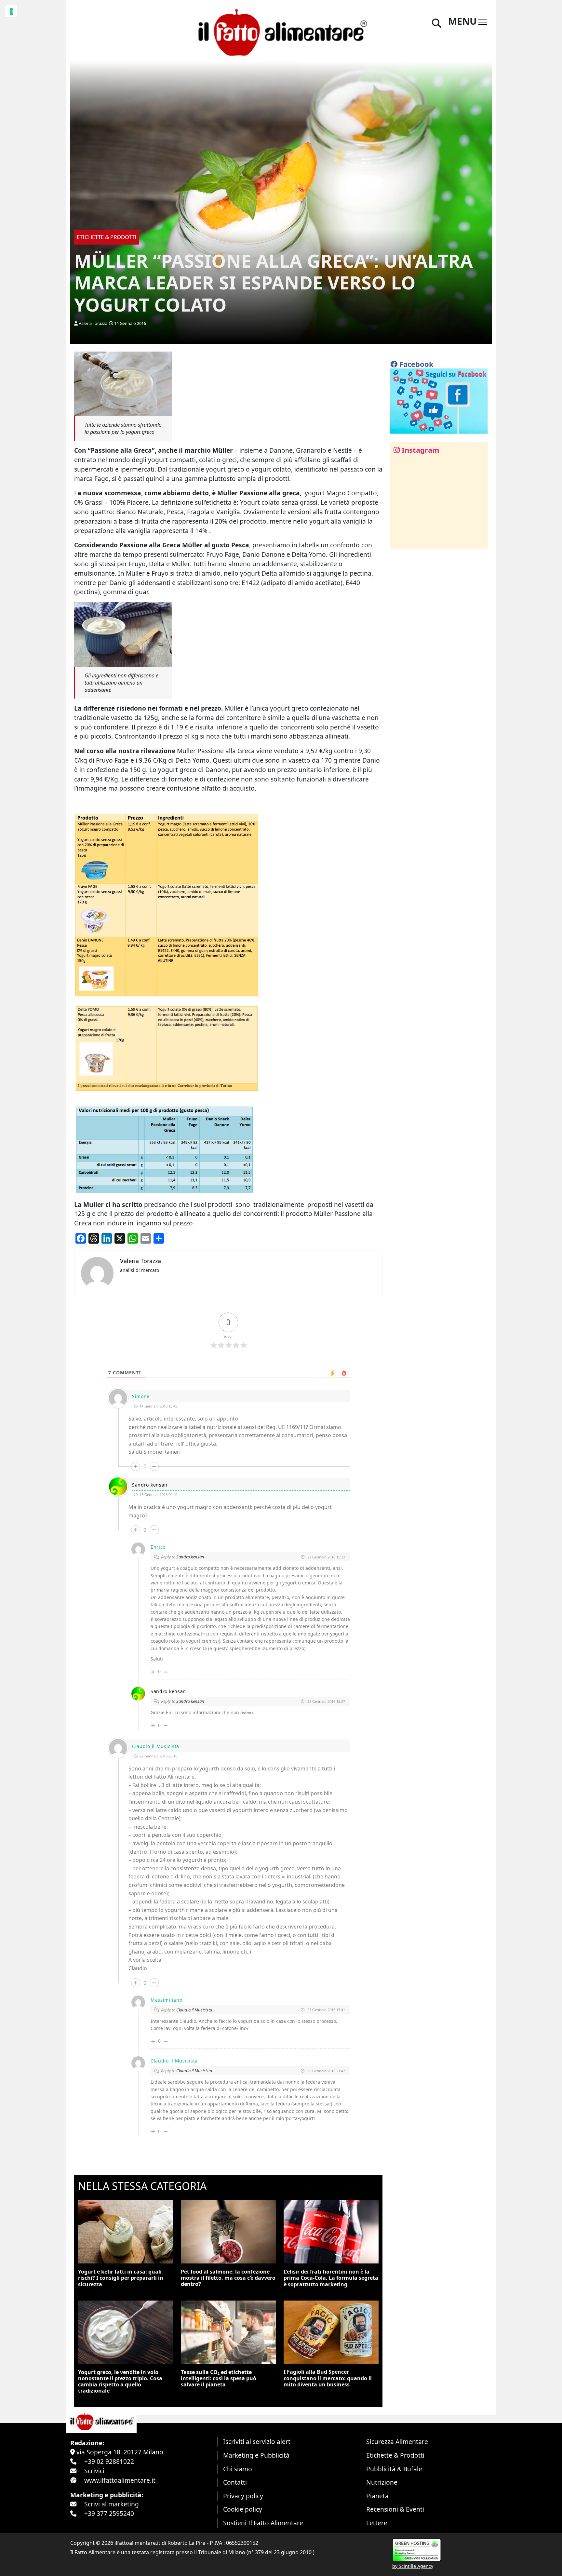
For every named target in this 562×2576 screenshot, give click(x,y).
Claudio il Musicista (194, 2010)
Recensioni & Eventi (395, 2509)
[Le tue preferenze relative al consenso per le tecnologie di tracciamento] (11, 11)
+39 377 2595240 (109, 2513)
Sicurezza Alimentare (397, 2442)
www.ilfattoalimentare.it (120, 2480)
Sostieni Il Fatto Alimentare (263, 2523)
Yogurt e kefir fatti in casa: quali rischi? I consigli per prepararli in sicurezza (121, 2278)
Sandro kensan (150, 1485)
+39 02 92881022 (109, 2461)
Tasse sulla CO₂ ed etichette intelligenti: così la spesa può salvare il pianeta (219, 2378)
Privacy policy (243, 2496)
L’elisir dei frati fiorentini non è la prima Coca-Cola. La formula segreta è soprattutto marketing (331, 2278)
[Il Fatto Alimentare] (281, 32)
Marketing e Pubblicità (256, 2455)
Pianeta (377, 2496)
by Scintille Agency (413, 2566)
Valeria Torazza (93, 323)
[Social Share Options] (400, 540)
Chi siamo (238, 2469)
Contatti (235, 2482)
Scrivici (94, 2471)
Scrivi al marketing (112, 2504)
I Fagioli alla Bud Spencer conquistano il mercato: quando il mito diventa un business (328, 2378)
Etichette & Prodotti (395, 2455)
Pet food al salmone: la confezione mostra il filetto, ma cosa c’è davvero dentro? (228, 2278)
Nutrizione (382, 2482)
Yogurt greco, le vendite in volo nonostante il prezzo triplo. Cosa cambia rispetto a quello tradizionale (120, 2382)
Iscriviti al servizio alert (257, 2442)
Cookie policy (243, 2509)
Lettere (377, 2523)
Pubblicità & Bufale (394, 2469)
